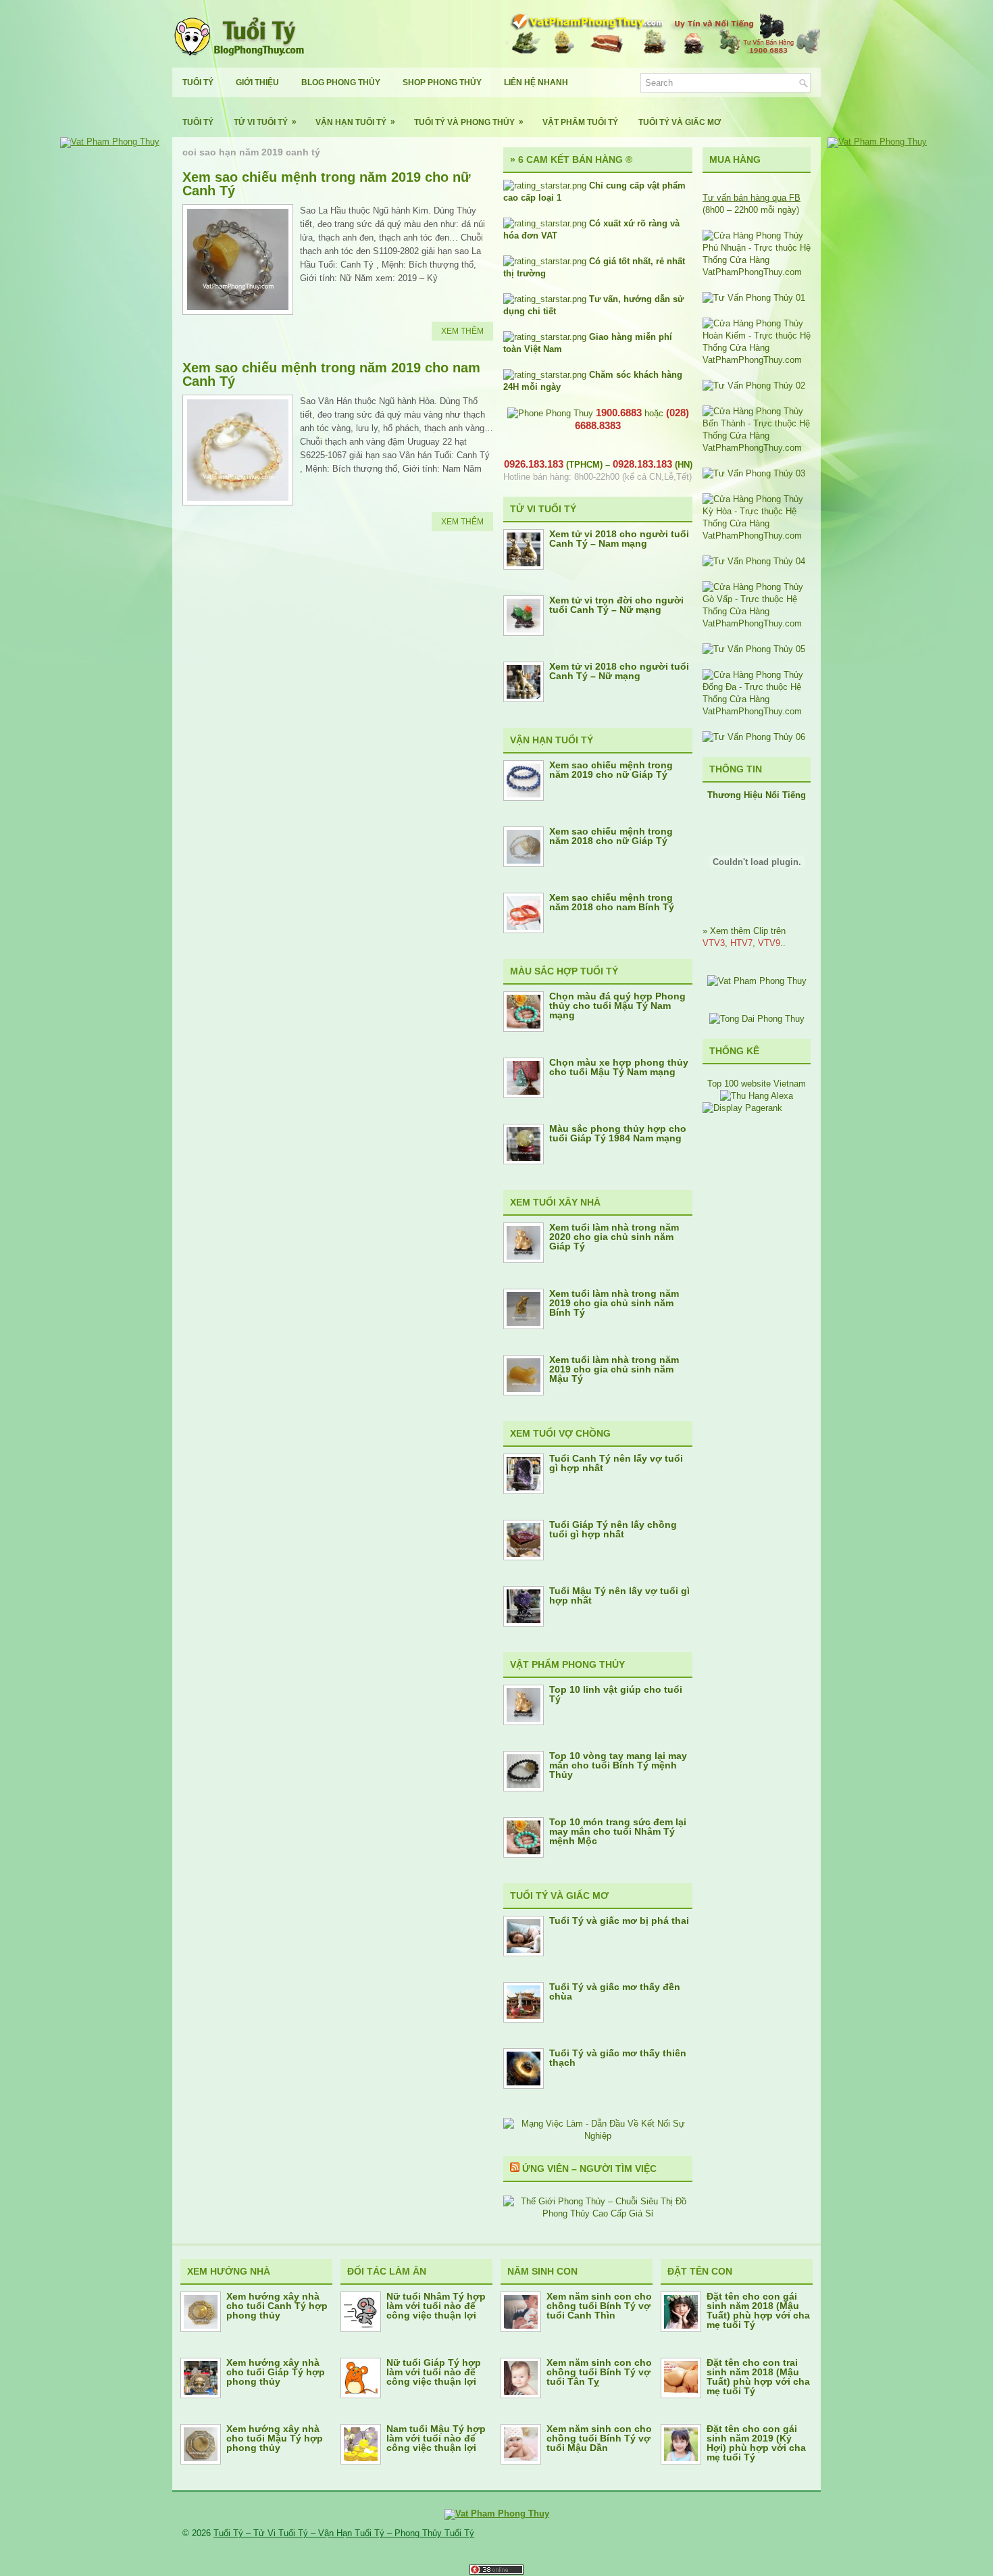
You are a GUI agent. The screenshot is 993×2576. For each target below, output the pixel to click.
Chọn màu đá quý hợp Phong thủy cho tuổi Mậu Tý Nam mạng (617, 1006)
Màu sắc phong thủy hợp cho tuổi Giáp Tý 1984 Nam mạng (618, 1133)
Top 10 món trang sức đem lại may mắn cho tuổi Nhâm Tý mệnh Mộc (618, 1831)
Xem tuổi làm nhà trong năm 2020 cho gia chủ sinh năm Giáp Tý (614, 1237)
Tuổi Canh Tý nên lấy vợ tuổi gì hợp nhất (616, 1463)
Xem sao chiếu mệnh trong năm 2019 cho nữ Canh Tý (326, 184)
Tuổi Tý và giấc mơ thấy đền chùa (615, 1991)
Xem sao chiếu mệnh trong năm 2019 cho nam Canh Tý (331, 374)
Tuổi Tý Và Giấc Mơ (680, 122)
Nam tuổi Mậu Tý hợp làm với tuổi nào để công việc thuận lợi (436, 2438)
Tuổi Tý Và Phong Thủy (469, 122)
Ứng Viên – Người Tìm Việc (589, 2169)
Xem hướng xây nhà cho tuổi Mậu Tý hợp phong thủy (275, 2438)
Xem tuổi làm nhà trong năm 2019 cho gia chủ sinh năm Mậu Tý (614, 1369)
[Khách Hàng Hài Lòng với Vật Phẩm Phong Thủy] (757, 981)
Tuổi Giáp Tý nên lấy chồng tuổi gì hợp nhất (613, 1529)
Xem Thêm (462, 331)
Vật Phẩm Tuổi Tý (580, 122)
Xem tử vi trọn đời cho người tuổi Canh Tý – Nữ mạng (616, 605)
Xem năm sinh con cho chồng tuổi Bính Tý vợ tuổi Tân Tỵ (599, 2372)
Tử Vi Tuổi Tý (265, 122)
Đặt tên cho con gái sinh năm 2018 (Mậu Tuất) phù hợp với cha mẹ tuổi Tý (758, 2310)
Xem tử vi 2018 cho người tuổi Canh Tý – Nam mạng (619, 539)
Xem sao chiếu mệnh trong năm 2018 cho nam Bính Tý (612, 902)
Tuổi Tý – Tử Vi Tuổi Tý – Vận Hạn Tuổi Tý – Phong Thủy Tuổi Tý (344, 2533)
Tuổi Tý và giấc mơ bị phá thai (619, 1921)
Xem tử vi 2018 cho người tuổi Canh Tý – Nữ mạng (619, 671)
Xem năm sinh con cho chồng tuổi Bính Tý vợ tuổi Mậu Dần (599, 2438)
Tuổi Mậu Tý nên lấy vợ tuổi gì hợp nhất (619, 1595)
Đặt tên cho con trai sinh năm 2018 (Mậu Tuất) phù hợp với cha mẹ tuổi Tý (758, 2377)
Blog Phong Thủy (341, 82)
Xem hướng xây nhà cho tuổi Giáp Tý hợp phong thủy (276, 2372)
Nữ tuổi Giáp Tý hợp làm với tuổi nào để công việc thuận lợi (434, 2372)
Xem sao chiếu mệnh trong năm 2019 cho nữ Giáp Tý (611, 770)
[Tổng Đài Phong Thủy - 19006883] (757, 1019)
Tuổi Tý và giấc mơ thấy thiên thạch (618, 2058)
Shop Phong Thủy (442, 82)
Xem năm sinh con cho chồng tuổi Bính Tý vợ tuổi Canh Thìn (599, 2306)
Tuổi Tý (198, 82)
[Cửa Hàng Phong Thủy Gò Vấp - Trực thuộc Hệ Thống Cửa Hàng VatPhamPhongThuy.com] (757, 623)
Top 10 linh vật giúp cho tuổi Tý (616, 1694)
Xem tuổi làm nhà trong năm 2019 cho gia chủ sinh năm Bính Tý (614, 1303)
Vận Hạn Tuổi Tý (355, 122)
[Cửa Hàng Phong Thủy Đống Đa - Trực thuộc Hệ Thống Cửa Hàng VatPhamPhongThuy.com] (757, 711)
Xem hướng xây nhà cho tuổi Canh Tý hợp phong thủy (277, 2306)
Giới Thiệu (257, 82)
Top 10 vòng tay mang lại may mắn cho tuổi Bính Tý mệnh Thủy (618, 1765)
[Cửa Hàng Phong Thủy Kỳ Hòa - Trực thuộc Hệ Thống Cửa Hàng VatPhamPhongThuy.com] (757, 536)
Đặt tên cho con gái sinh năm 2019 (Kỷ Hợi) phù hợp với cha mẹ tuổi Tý (756, 2443)
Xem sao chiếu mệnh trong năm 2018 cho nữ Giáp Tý (611, 836)
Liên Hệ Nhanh (536, 82)
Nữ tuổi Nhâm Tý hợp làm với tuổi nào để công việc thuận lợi (436, 2306)
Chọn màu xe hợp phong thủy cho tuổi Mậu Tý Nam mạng (619, 1067)
